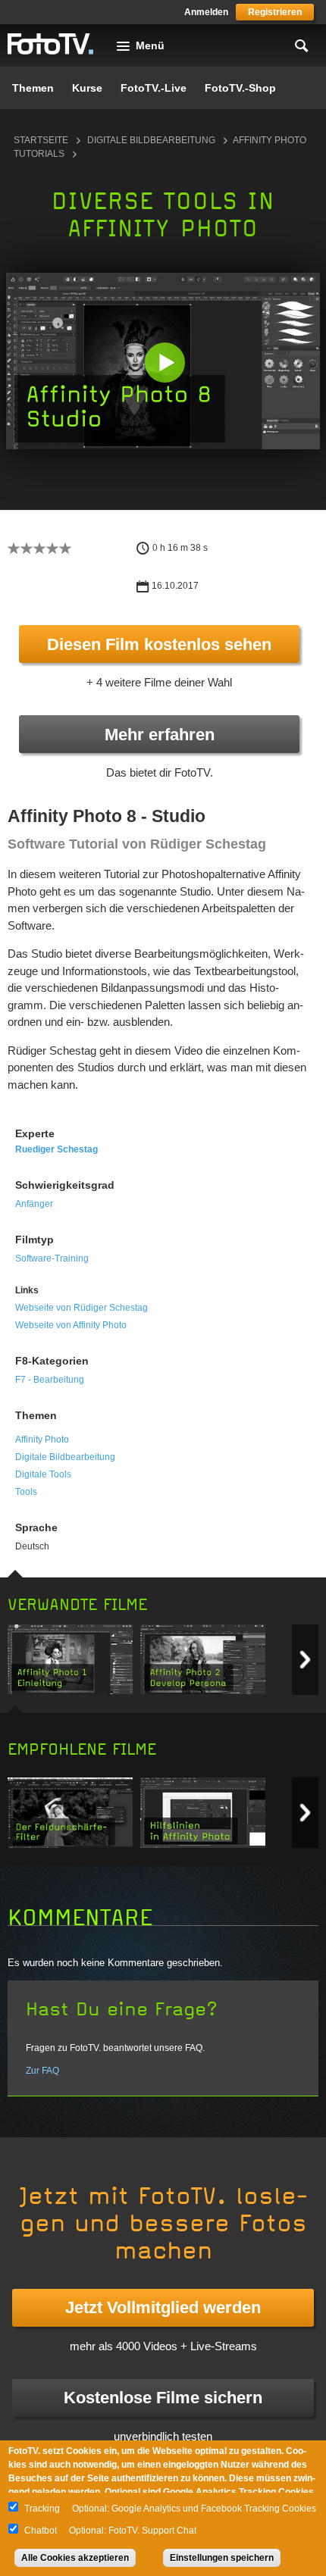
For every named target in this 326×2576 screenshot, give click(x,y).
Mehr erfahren (160, 735)
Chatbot (41, 2531)
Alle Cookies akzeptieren (75, 2558)
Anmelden (206, 12)
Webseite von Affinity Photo (71, 1325)
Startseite (41, 140)
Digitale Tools (43, 1474)
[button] (165, 363)
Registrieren (275, 12)
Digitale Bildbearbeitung (151, 140)
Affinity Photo (42, 1440)
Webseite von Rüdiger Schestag (81, 1308)
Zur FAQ (42, 2071)
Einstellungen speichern (222, 2558)
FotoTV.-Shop (240, 88)
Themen (33, 88)
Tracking (42, 2509)
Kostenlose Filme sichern (163, 2398)
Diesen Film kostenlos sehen (159, 644)
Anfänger (34, 1204)
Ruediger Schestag (56, 1149)
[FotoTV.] (51, 45)
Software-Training (52, 1258)
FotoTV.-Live (154, 88)
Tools (26, 1492)
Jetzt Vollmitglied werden (163, 2307)
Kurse (87, 88)
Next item (305, 1660)
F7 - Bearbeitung (50, 1380)
